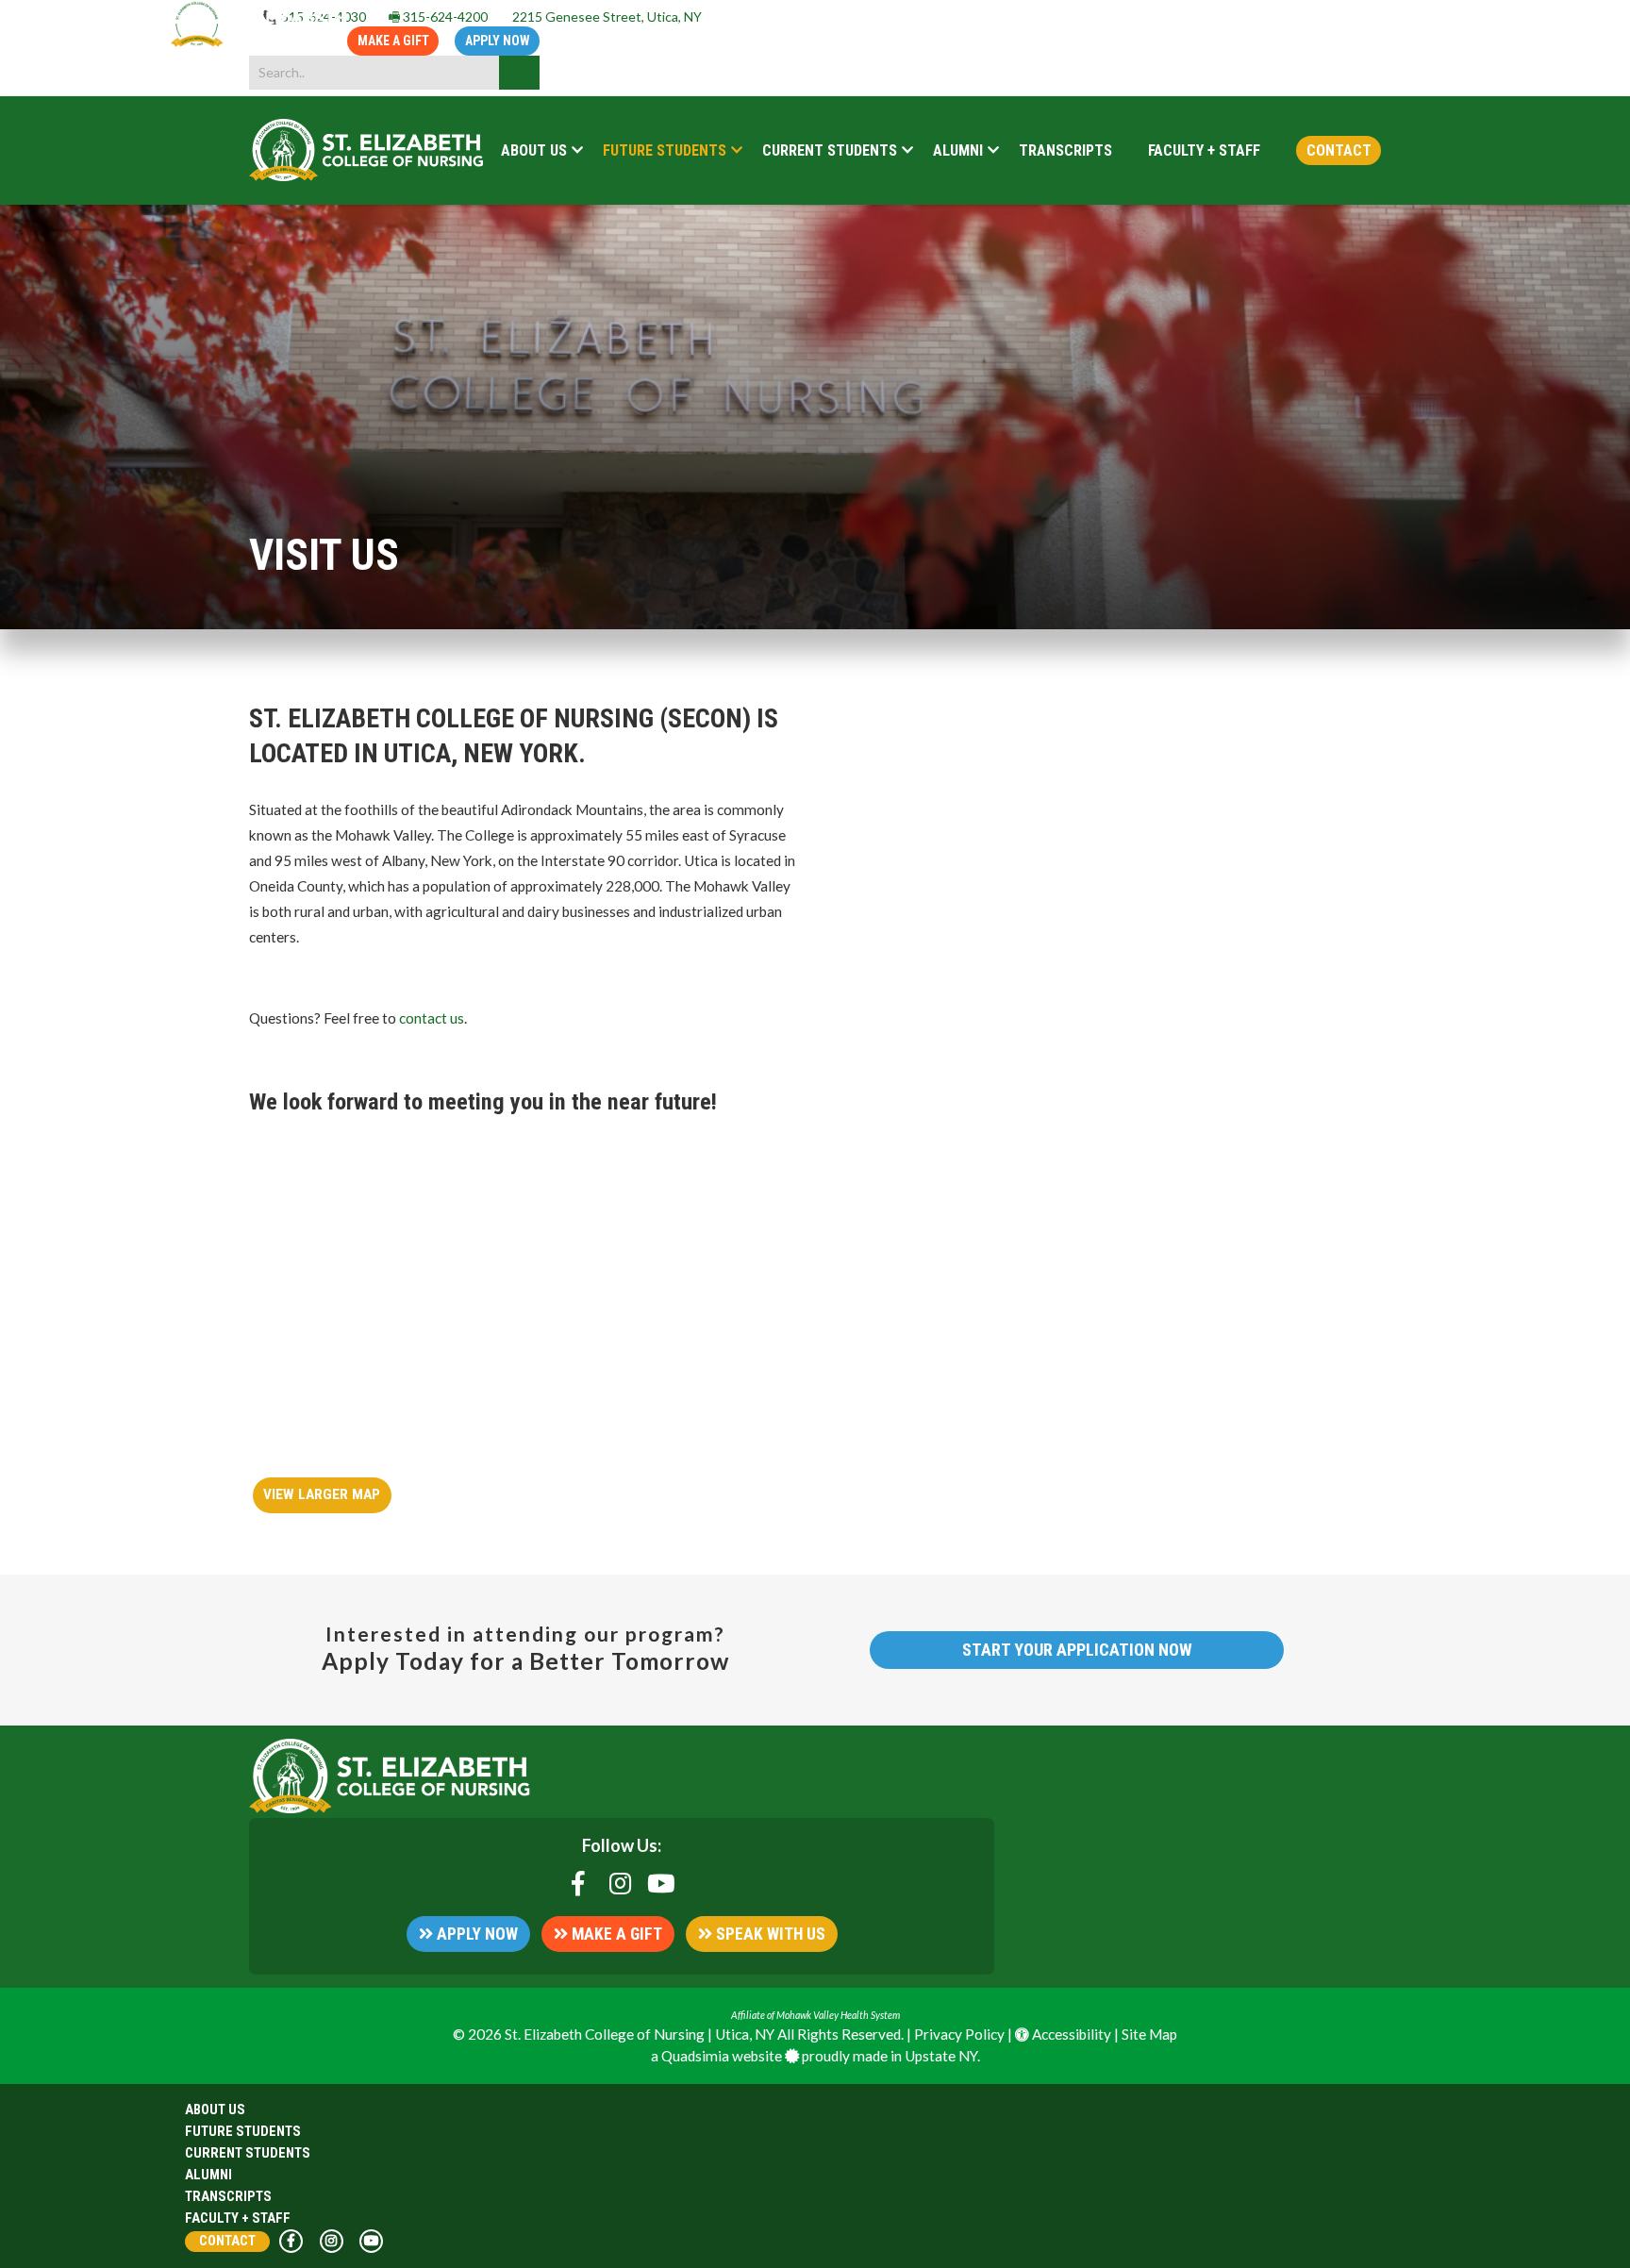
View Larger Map (322, 1494)
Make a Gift (393, 41)
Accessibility (1070, 2034)
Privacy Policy (959, 2034)
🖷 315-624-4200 (433, 17)
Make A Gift (615, 1934)
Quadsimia (695, 2056)
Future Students (243, 2131)
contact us (432, 1018)
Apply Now (498, 41)
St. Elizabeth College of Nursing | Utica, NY (640, 2034)
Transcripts (228, 2196)
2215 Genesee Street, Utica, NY (606, 17)
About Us (215, 2110)
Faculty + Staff (238, 2218)
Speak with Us (769, 1934)
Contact (227, 2241)
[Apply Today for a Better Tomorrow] (260, 42)
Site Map (1149, 2034)
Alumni (208, 2175)
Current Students (248, 2153)
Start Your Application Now (1077, 1650)
